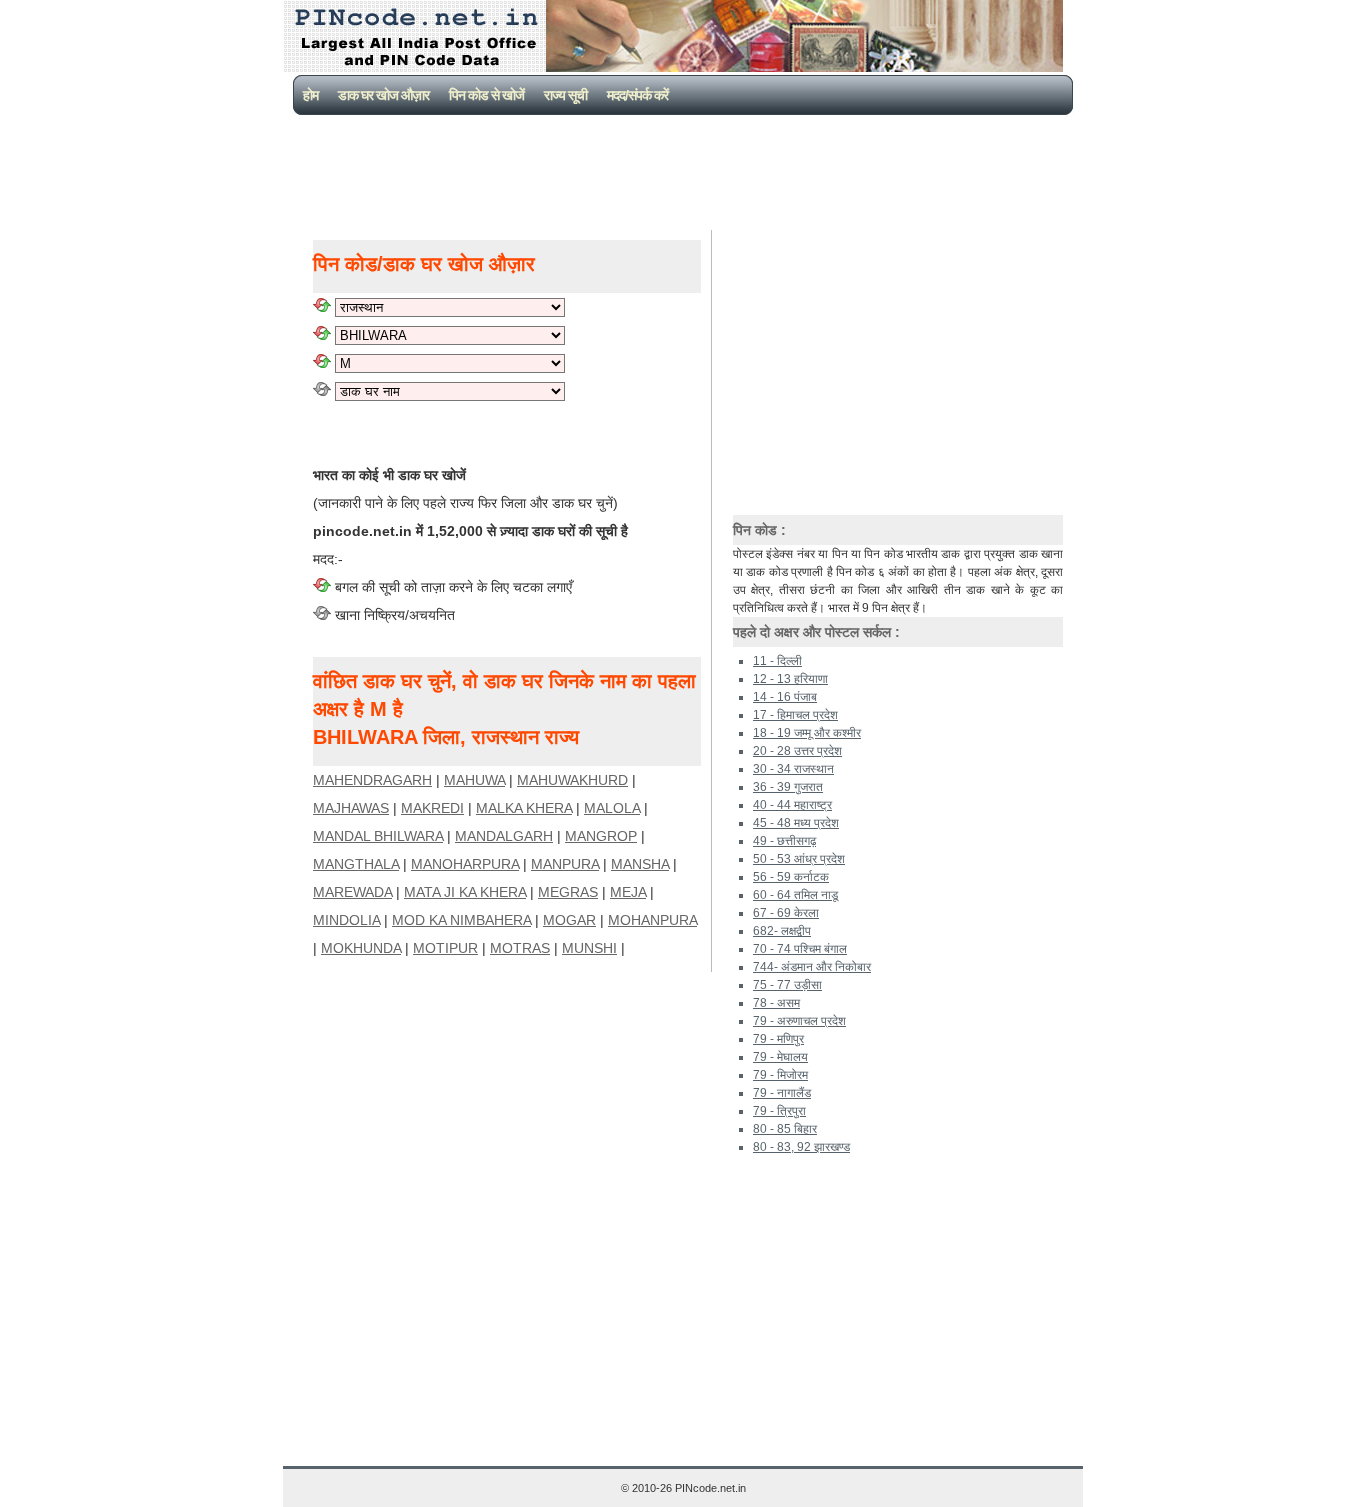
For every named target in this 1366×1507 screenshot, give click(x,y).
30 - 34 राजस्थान (793, 769)
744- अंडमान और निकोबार (812, 967)
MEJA (628, 892)
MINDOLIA (346, 920)
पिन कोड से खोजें (486, 95)
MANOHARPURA (465, 864)
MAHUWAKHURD (572, 780)
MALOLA (612, 808)
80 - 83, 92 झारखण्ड (801, 1147)
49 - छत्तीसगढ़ (784, 841)
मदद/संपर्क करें (637, 95)
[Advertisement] (687, 170)
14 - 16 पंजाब (785, 697)
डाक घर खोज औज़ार (383, 95)
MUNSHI (589, 948)
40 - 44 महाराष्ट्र (792, 805)
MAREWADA (352, 892)
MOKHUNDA (361, 948)
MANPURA (565, 864)
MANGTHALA (356, 864)
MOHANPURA (652, 920)
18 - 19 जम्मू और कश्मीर (807, 733)
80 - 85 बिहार (785, 1129)
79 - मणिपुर (778, 1039)
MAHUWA (474, 780)
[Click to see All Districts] (322, 335)
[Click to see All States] (322, 307)
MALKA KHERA (524, 808)
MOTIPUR (445, 948)
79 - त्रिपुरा (779, 1111)
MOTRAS (520, 948)
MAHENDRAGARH (372, 780)
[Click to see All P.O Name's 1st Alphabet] (322, 363)
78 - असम (776, 1003)
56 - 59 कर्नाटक (791, 877)
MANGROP (601, 836)
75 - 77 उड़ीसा (787, 985)
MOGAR (569, 920)
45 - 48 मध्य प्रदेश (796, 823)
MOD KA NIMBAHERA (461, 920)
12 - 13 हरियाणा (790, 679)
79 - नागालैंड (782, 1093)
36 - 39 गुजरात (788, 787)
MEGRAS (568, 892)
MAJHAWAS (351, 808)
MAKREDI (432, 808)
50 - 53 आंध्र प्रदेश (799, 859)
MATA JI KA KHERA (465, 892)
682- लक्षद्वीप (782, 931)
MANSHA (640, 864)
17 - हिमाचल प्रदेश (795, 715)
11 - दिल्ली (777, 661)
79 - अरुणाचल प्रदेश (799, 1021)
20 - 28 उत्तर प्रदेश (797, 751)
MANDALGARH (504, 836)
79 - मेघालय (780, 1057)
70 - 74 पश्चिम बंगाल (800, 949)
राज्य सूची (565, 95)
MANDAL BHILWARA (378, 836)
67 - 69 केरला (786, 913)
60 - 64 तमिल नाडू (795, 895)
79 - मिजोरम (780, 1075)
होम (310, 95)
